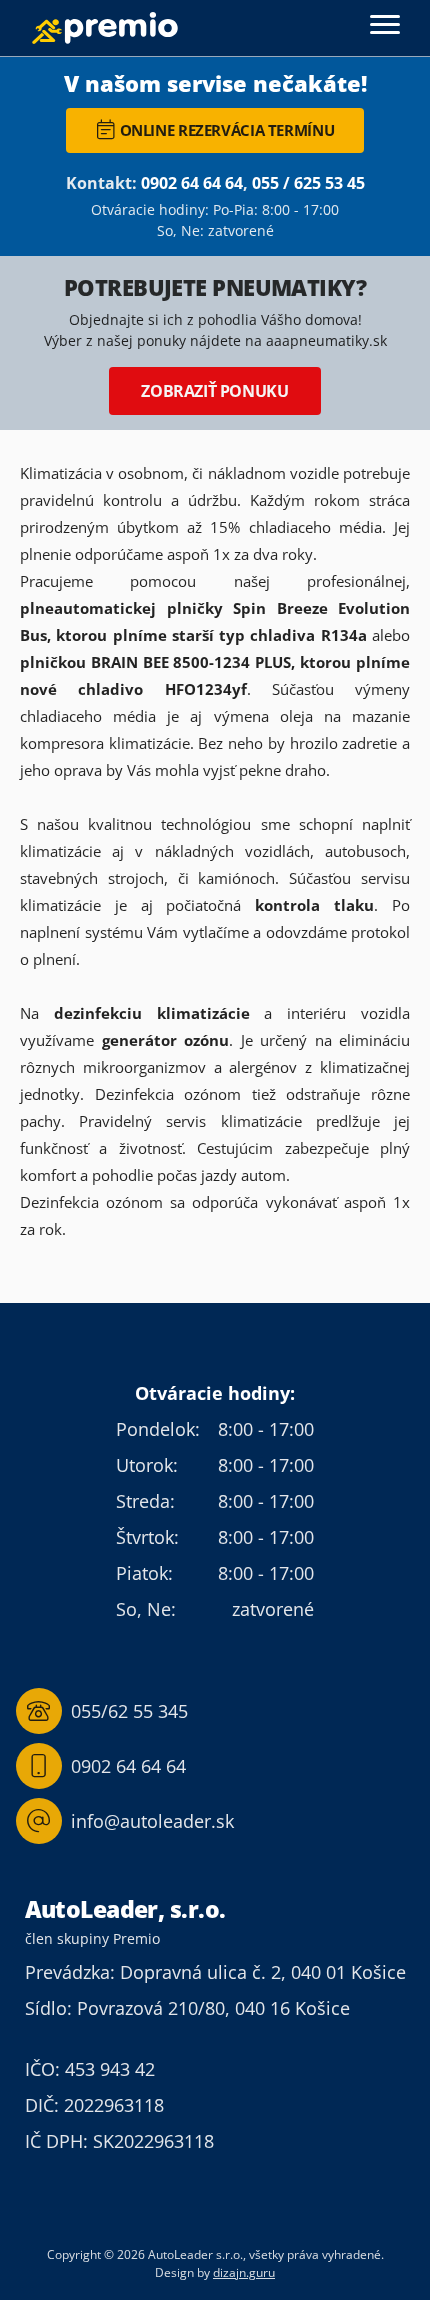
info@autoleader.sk (152, 1821)
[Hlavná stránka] (105, 28)
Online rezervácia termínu (227, 130)
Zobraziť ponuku (214, 391)
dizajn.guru (244, 2272)
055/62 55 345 (129, 1711)
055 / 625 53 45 (308, 183)
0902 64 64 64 (192, 183)
